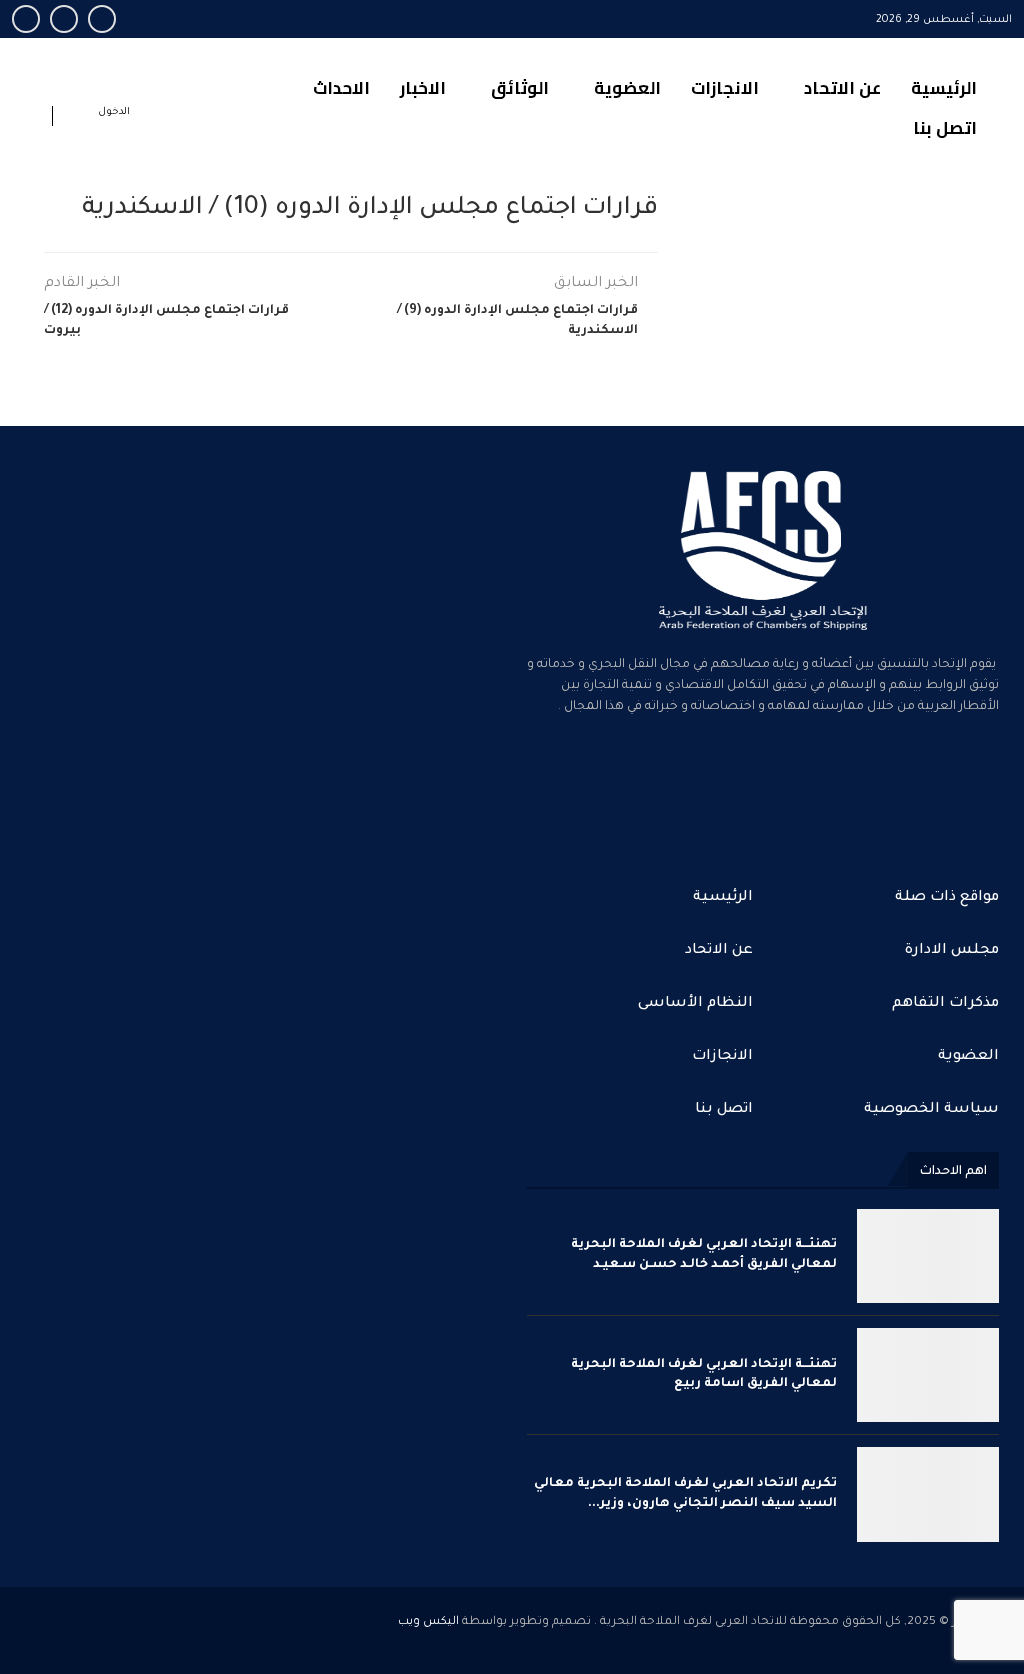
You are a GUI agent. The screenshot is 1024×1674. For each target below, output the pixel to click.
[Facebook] (102, 19)
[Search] (32, 119)
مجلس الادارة (952, 951)
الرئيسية (944, 88)
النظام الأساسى (695, 1004)
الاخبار (423, 88)
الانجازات (725, 88)
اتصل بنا (945, 128)
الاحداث (341, 88)
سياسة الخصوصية (931, 1110)
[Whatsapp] (26, 19)
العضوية (627, 88)
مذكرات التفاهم (945, 1004)
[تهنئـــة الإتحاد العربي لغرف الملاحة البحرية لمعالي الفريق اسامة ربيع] (928, 1375)
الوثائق (520, 88)
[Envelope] (552, 789)
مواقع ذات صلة (947, 898)
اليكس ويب (428, 1622)
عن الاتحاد (842, 88)
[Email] (64, 19)
